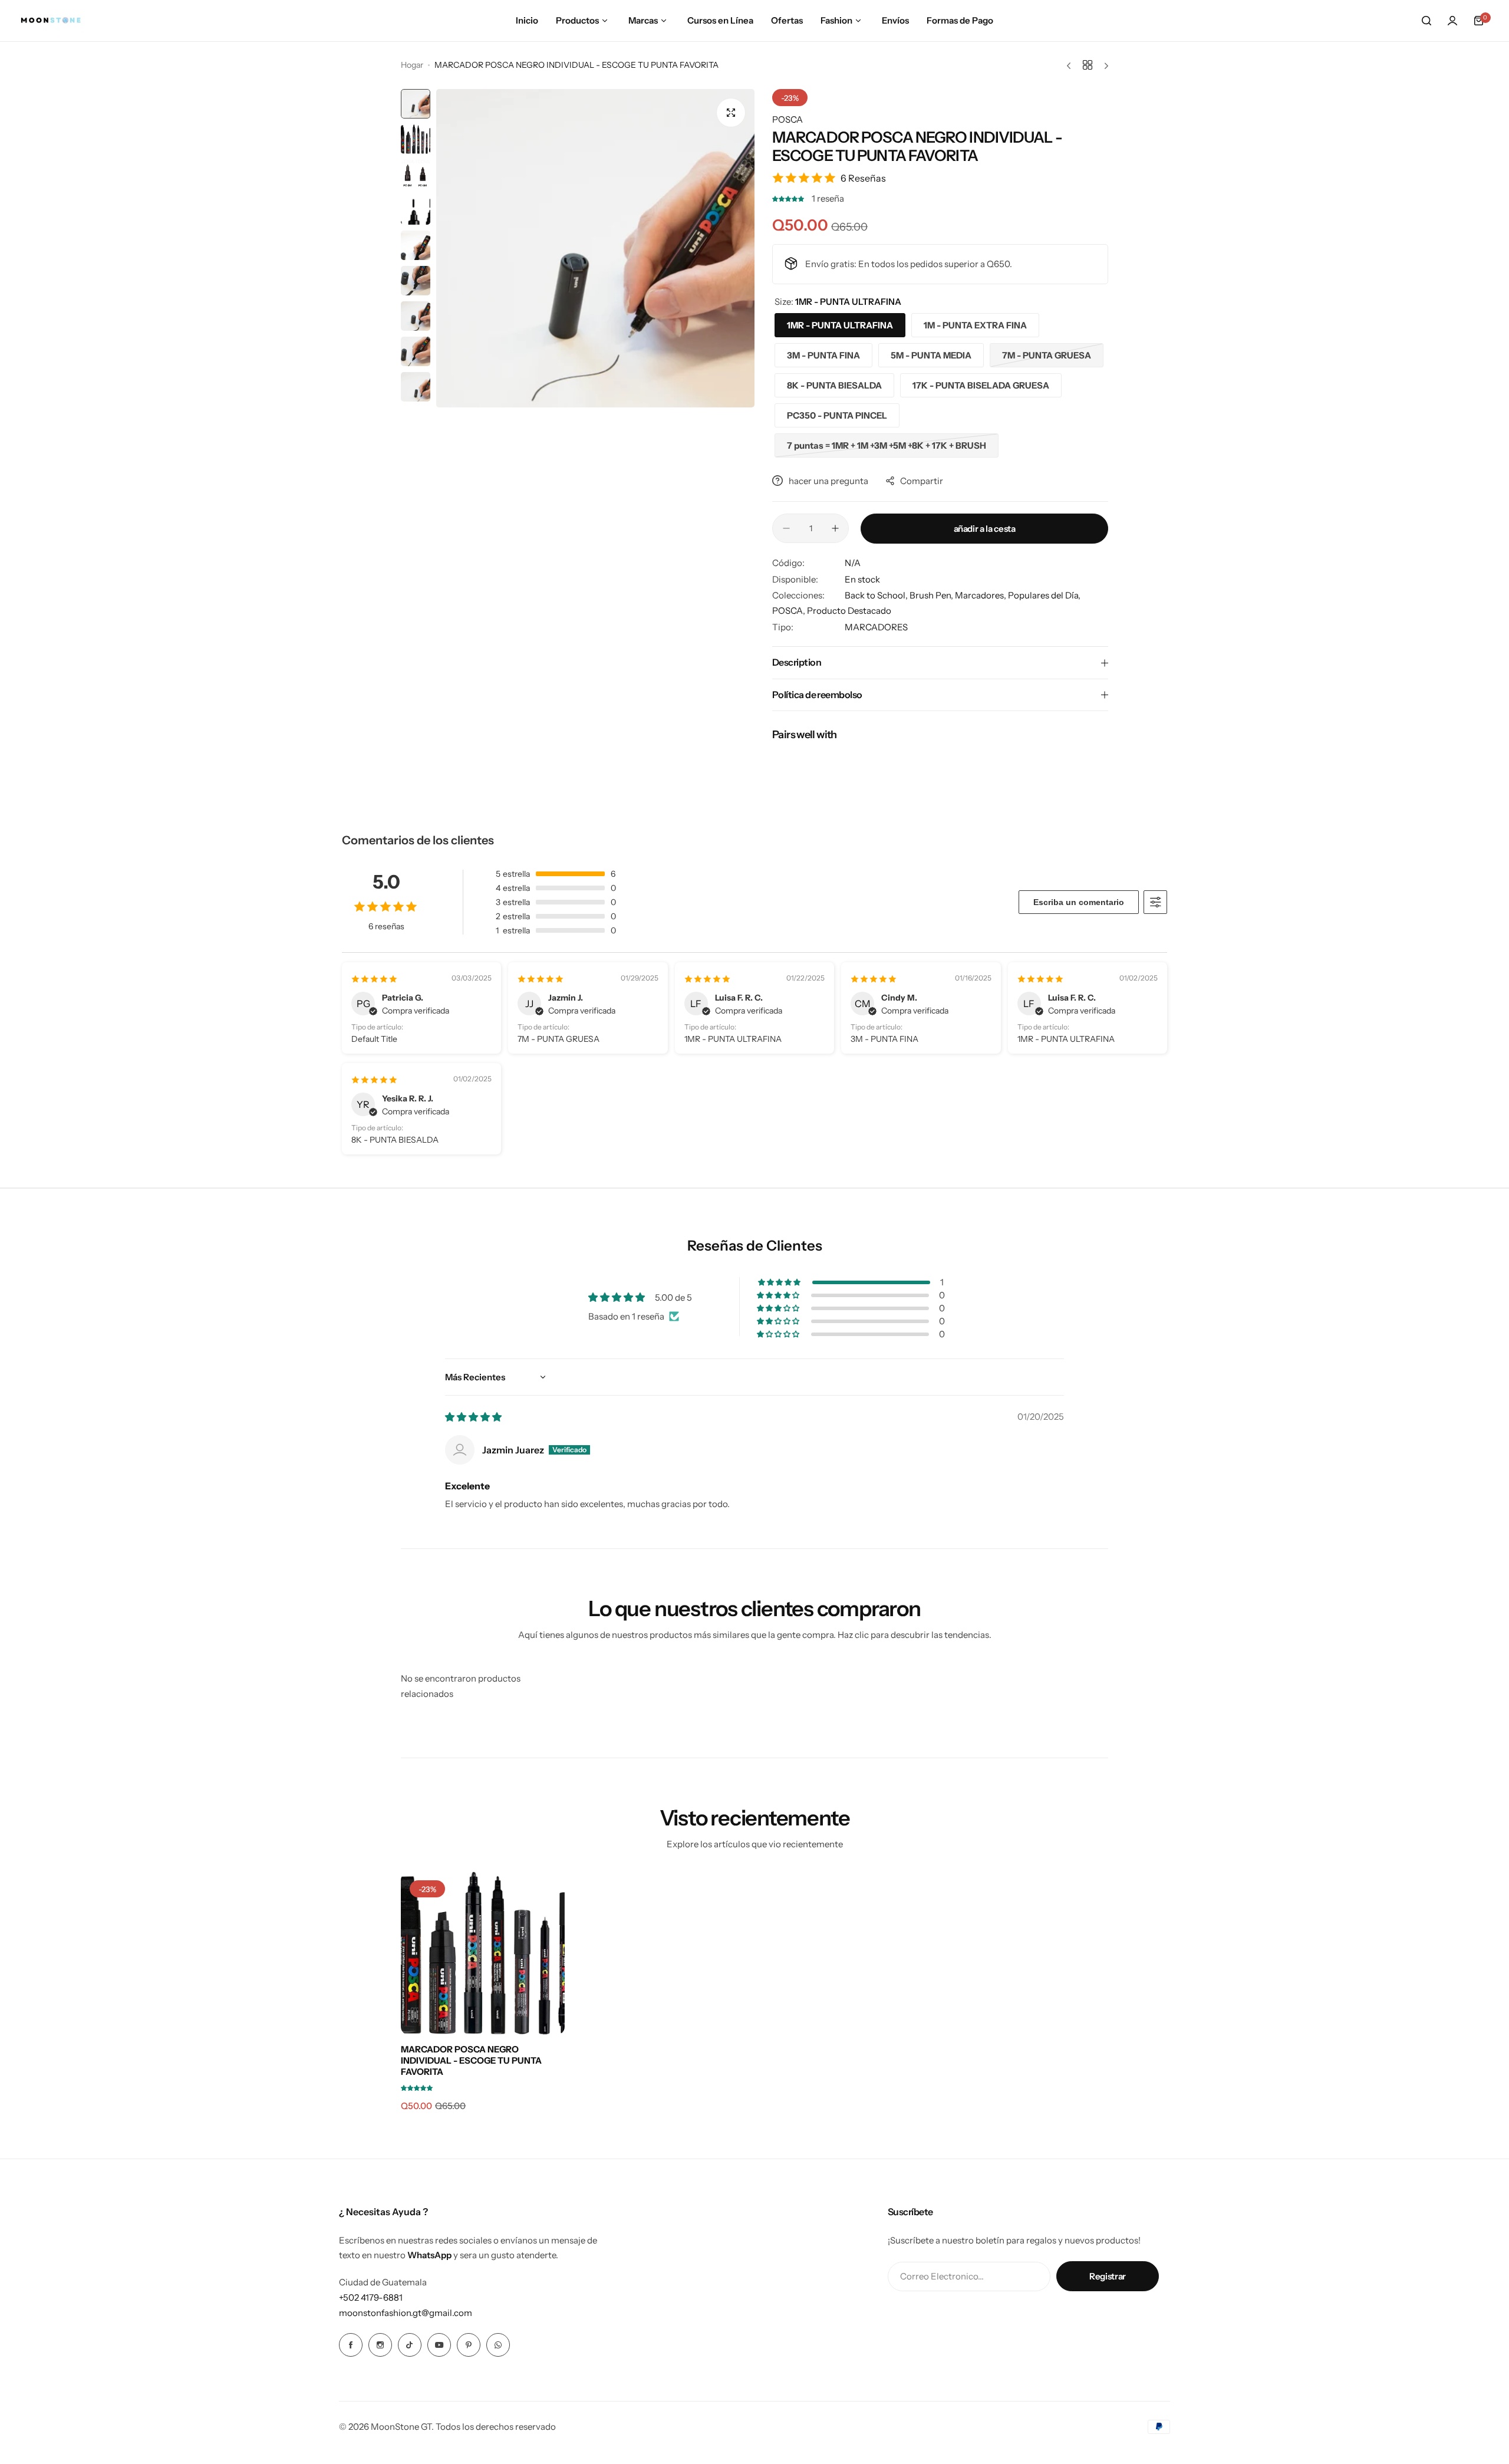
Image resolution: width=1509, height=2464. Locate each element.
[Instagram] (380, 2345)
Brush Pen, (932, 595)
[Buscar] (1426, 21)
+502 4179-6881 (371, 2297)
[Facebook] (351, 2345)
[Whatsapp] (498, 2345)
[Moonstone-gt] (51, 21)
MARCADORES (876, 627)
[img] (473, 1417)
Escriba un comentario (1079, 902)
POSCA (788, 119)
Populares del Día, (1044, 595)
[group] (595, 248)
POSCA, (790, 611)
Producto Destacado (849, 611)
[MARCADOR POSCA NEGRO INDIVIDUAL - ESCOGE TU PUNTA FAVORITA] (483, 1953)
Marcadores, (981, 595)
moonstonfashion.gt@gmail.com (406, 2313)
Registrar (1108, 2276)
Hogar (412, 65)
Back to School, (877, 595)
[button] (789, 198)
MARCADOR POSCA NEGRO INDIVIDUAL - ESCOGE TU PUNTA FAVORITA (471, 2060)
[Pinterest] (469, 2345)
